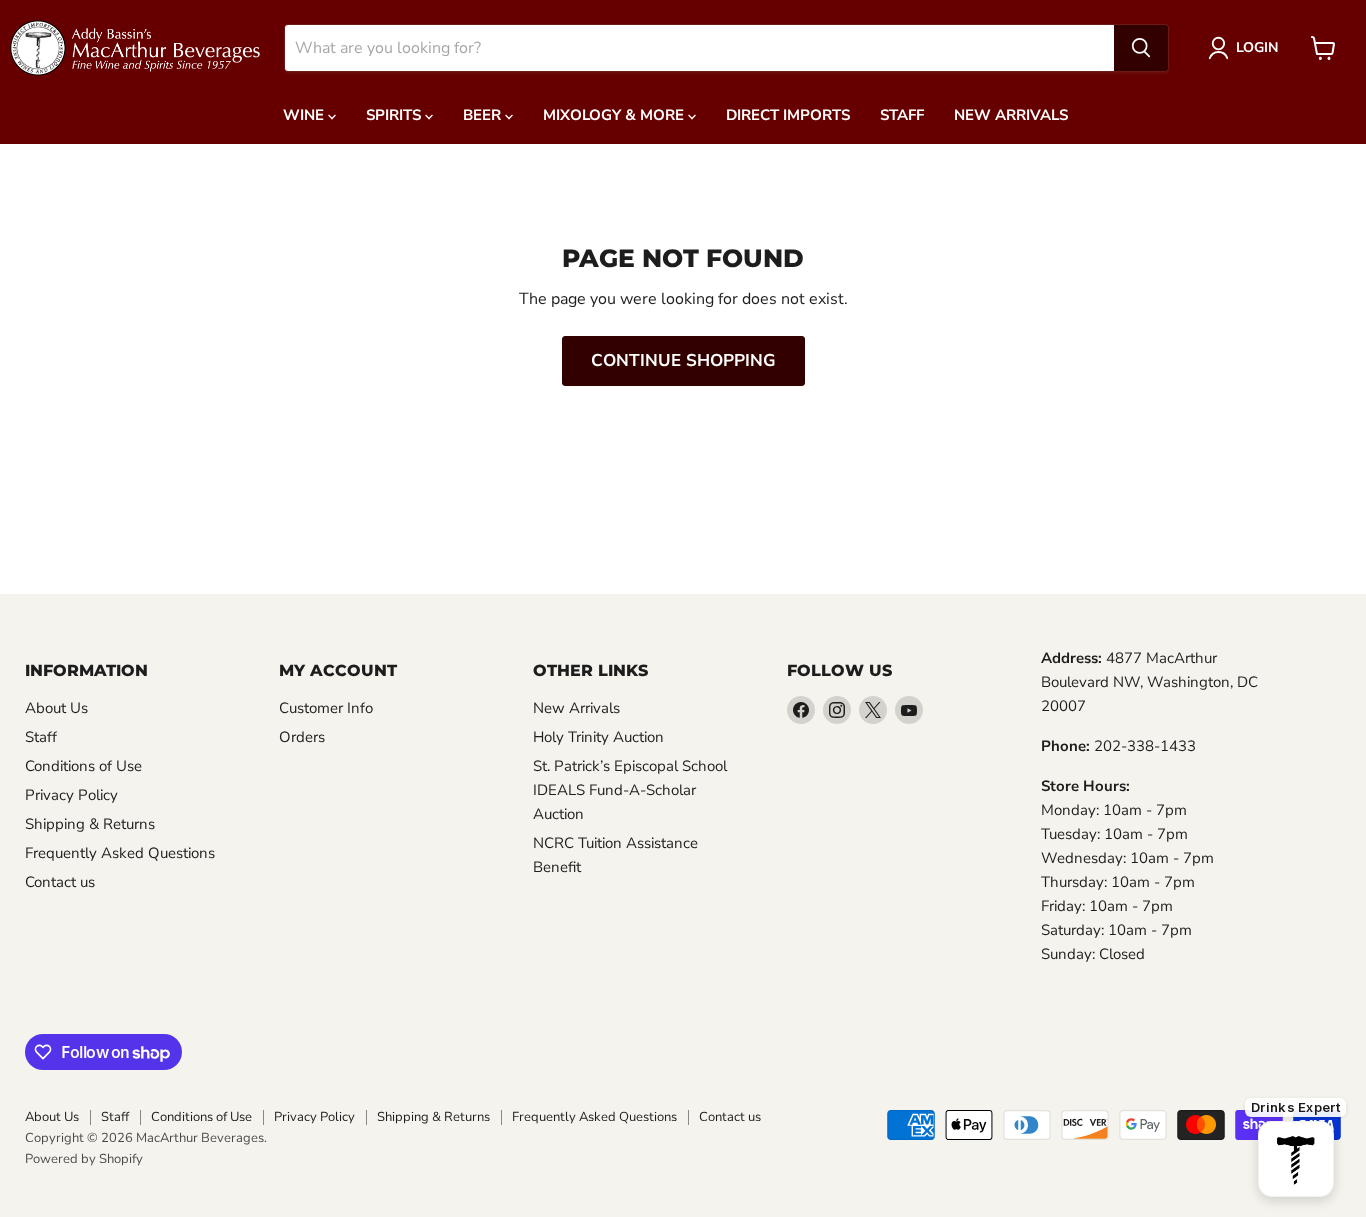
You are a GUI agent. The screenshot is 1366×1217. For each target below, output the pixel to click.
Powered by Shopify (84, 1159)
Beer (484, 115)
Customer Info (326, 708)
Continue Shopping (683, 360)
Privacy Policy (71, 795)
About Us (56, 708)
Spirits (395, 115)
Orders (302, 737)
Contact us (60, 882)
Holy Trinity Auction (598, 737)
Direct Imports (788, 115)
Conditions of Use (83, 766)
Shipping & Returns (90, 824)
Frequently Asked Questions (120, 853)
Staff (902, 115)
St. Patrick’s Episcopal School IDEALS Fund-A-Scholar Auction (630, 790)
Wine (305, 115)
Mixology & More (615, 115)
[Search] (1141, 48)
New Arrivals (1011, 115)
